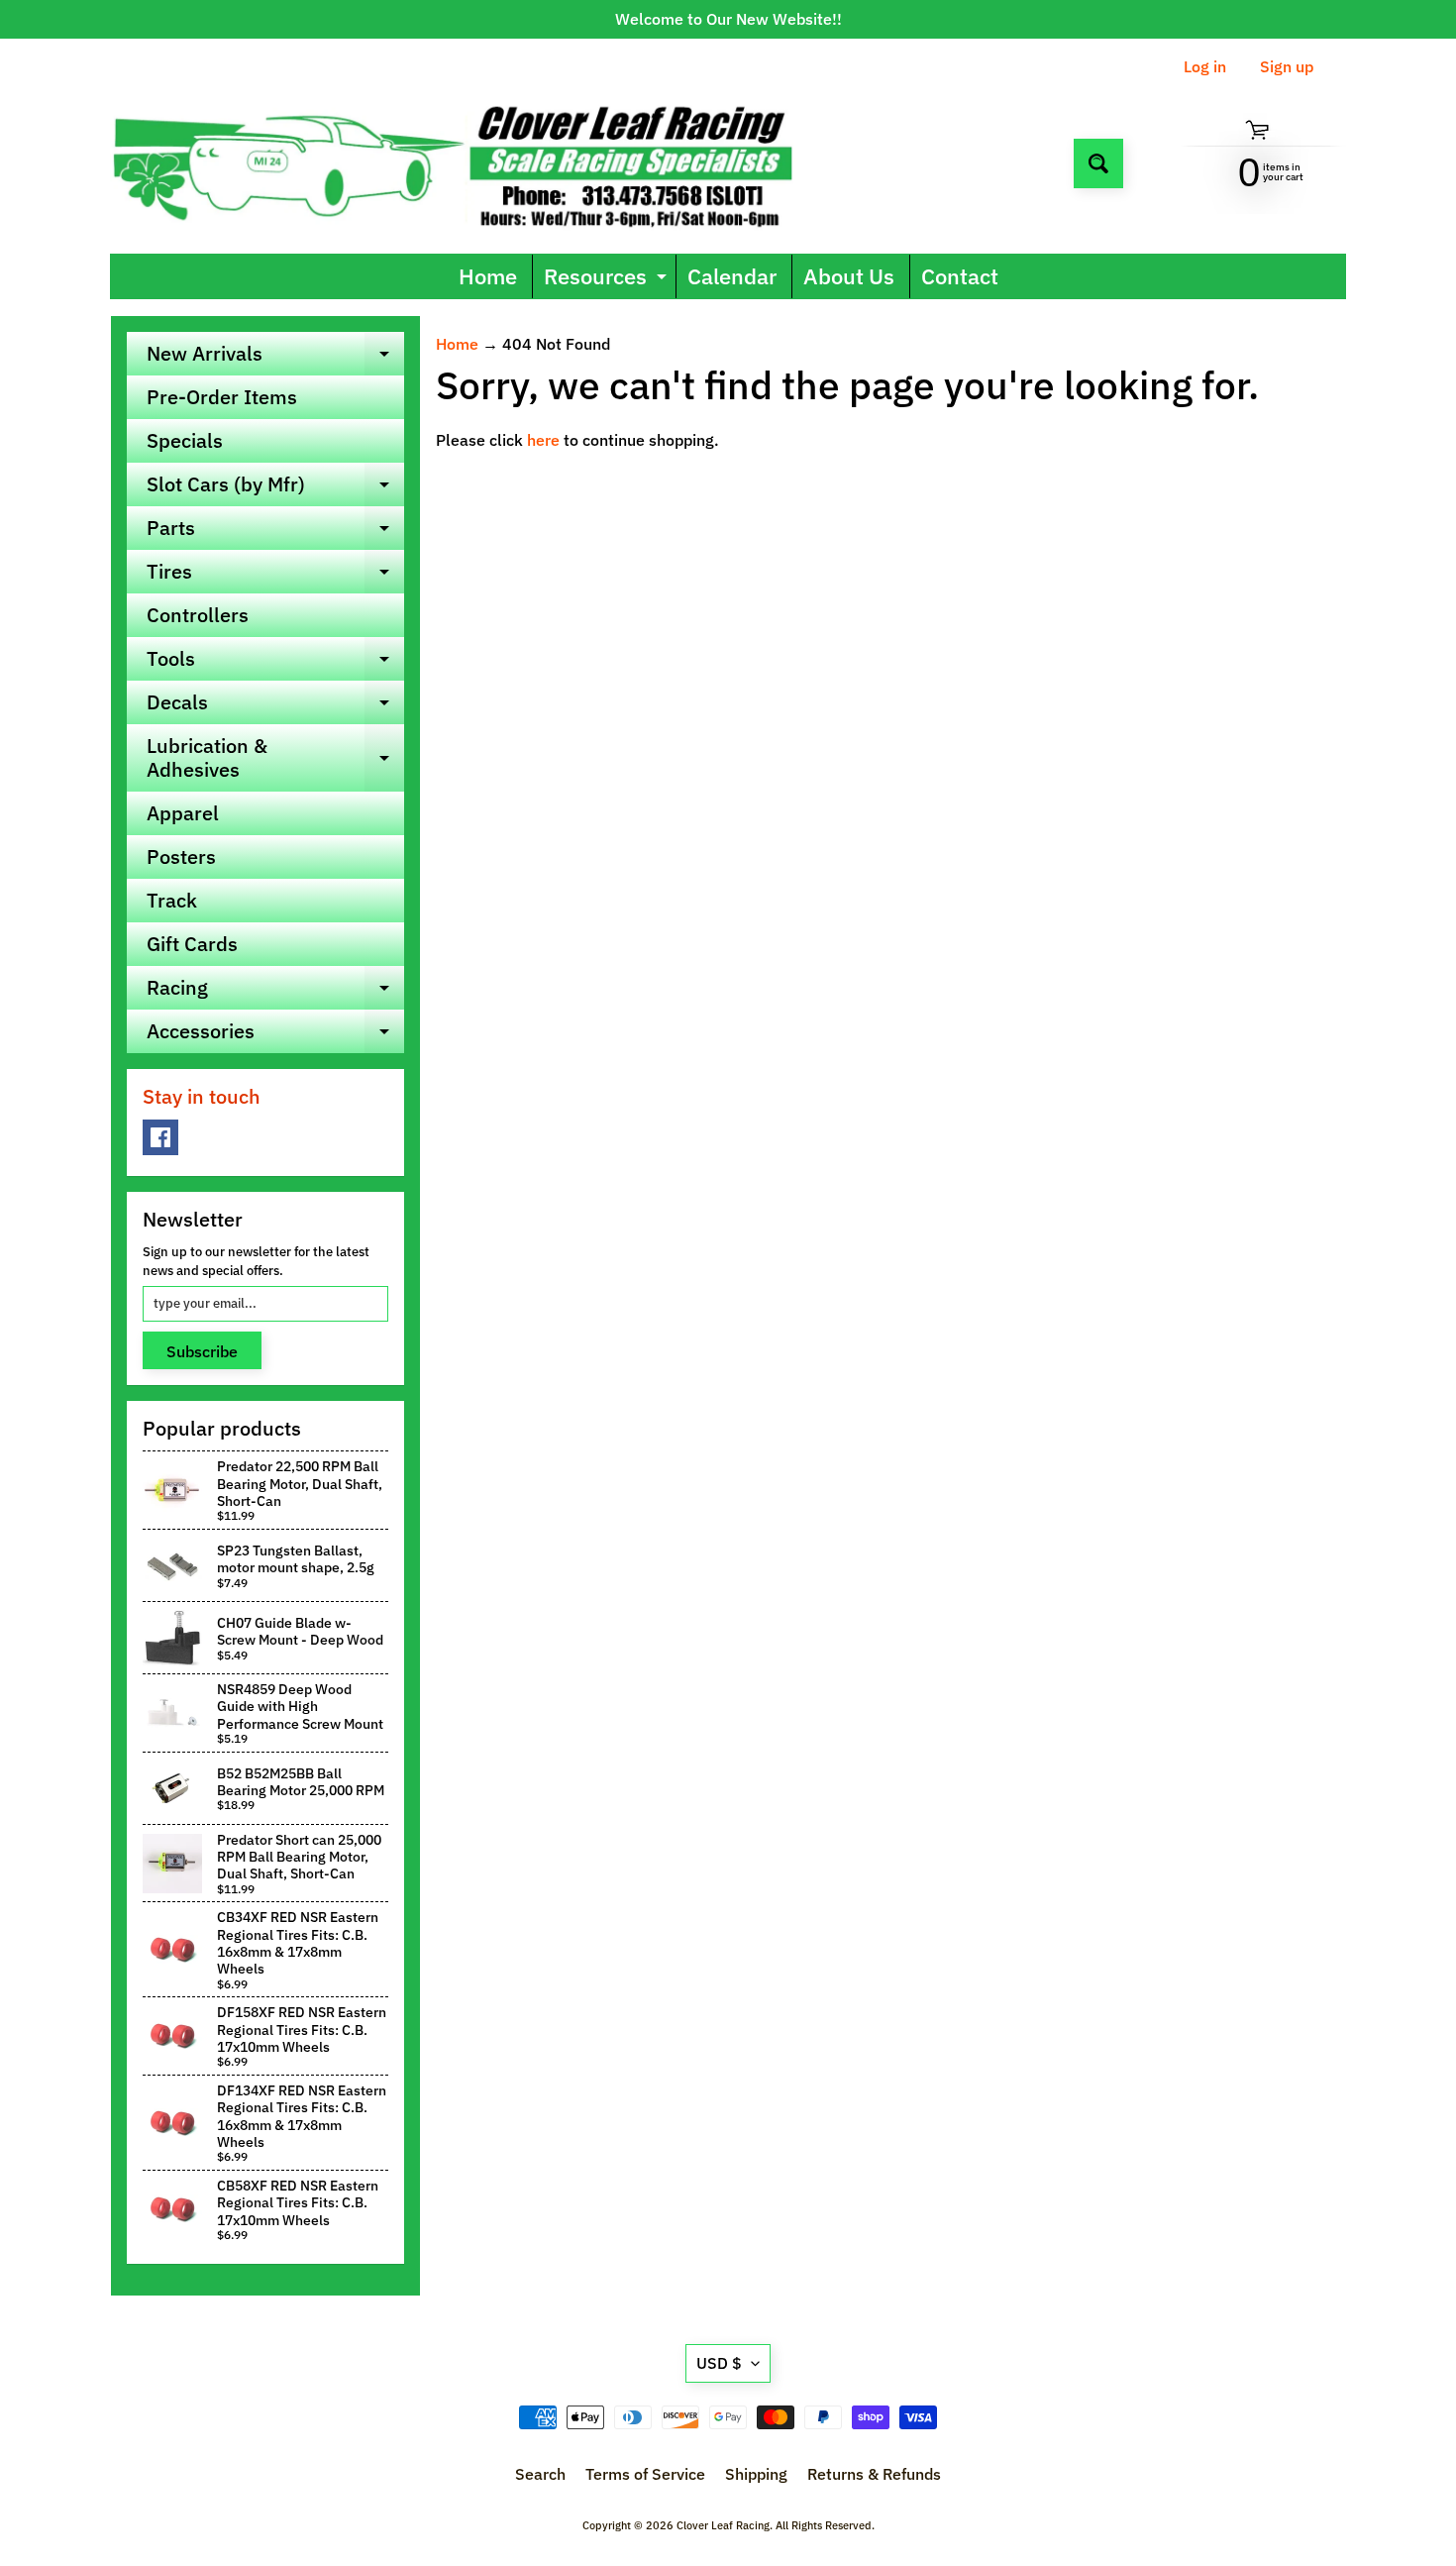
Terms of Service (645, 2474)
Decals (275, 706)
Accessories (275, 1035)
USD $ (719, 2363)
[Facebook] (160, 1137)
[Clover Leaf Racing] (474, 163)
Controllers (198, 615)
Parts (275, 532)
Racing (275, 992)
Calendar (732, 276)
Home (488, 276)
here (543, 440)
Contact (960, 276)
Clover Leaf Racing (723, 2525)
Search (540, 2474)
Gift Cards (192, 944)
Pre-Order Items (222, 397)
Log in (1205, 66)
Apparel (183, 813)
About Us (849, 276)
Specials (185, 440)
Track (172, 900)
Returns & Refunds (874, 2474)
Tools (275, 663)
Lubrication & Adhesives (275, 759)
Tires (275, 576)
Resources (608, 280)
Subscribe (202, 1351)
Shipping (756, 2474)
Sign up (1287, 66)
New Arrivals (275, 358)
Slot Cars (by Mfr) (275, 488)
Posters (181, 856)
